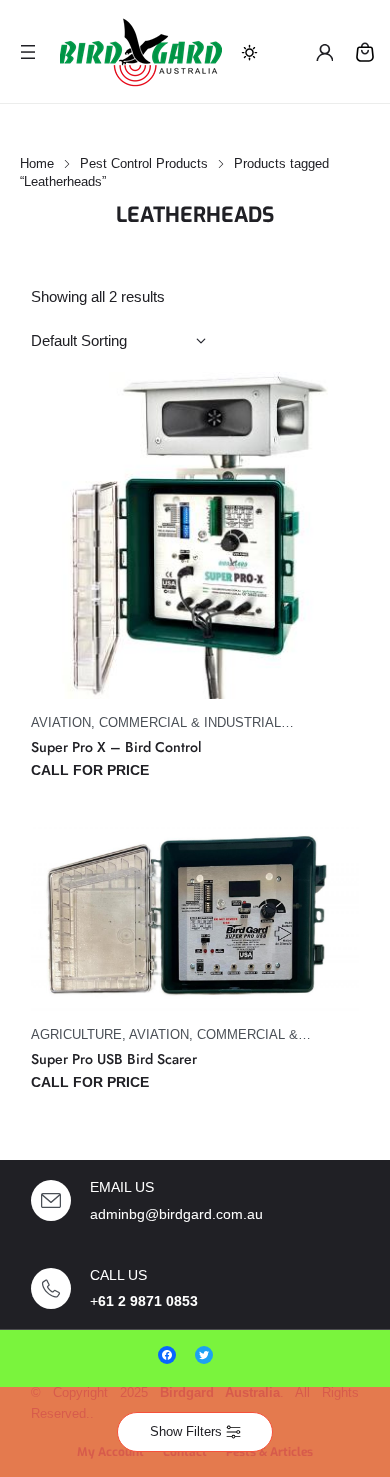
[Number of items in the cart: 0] (365, 52)
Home (37, 163)
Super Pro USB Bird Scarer (114, 1059)
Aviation (61, 722)
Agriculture (76, 1034)
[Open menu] (28, 52)
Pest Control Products (144, 163)
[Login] (324, 52)
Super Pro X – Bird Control (116, 747)
